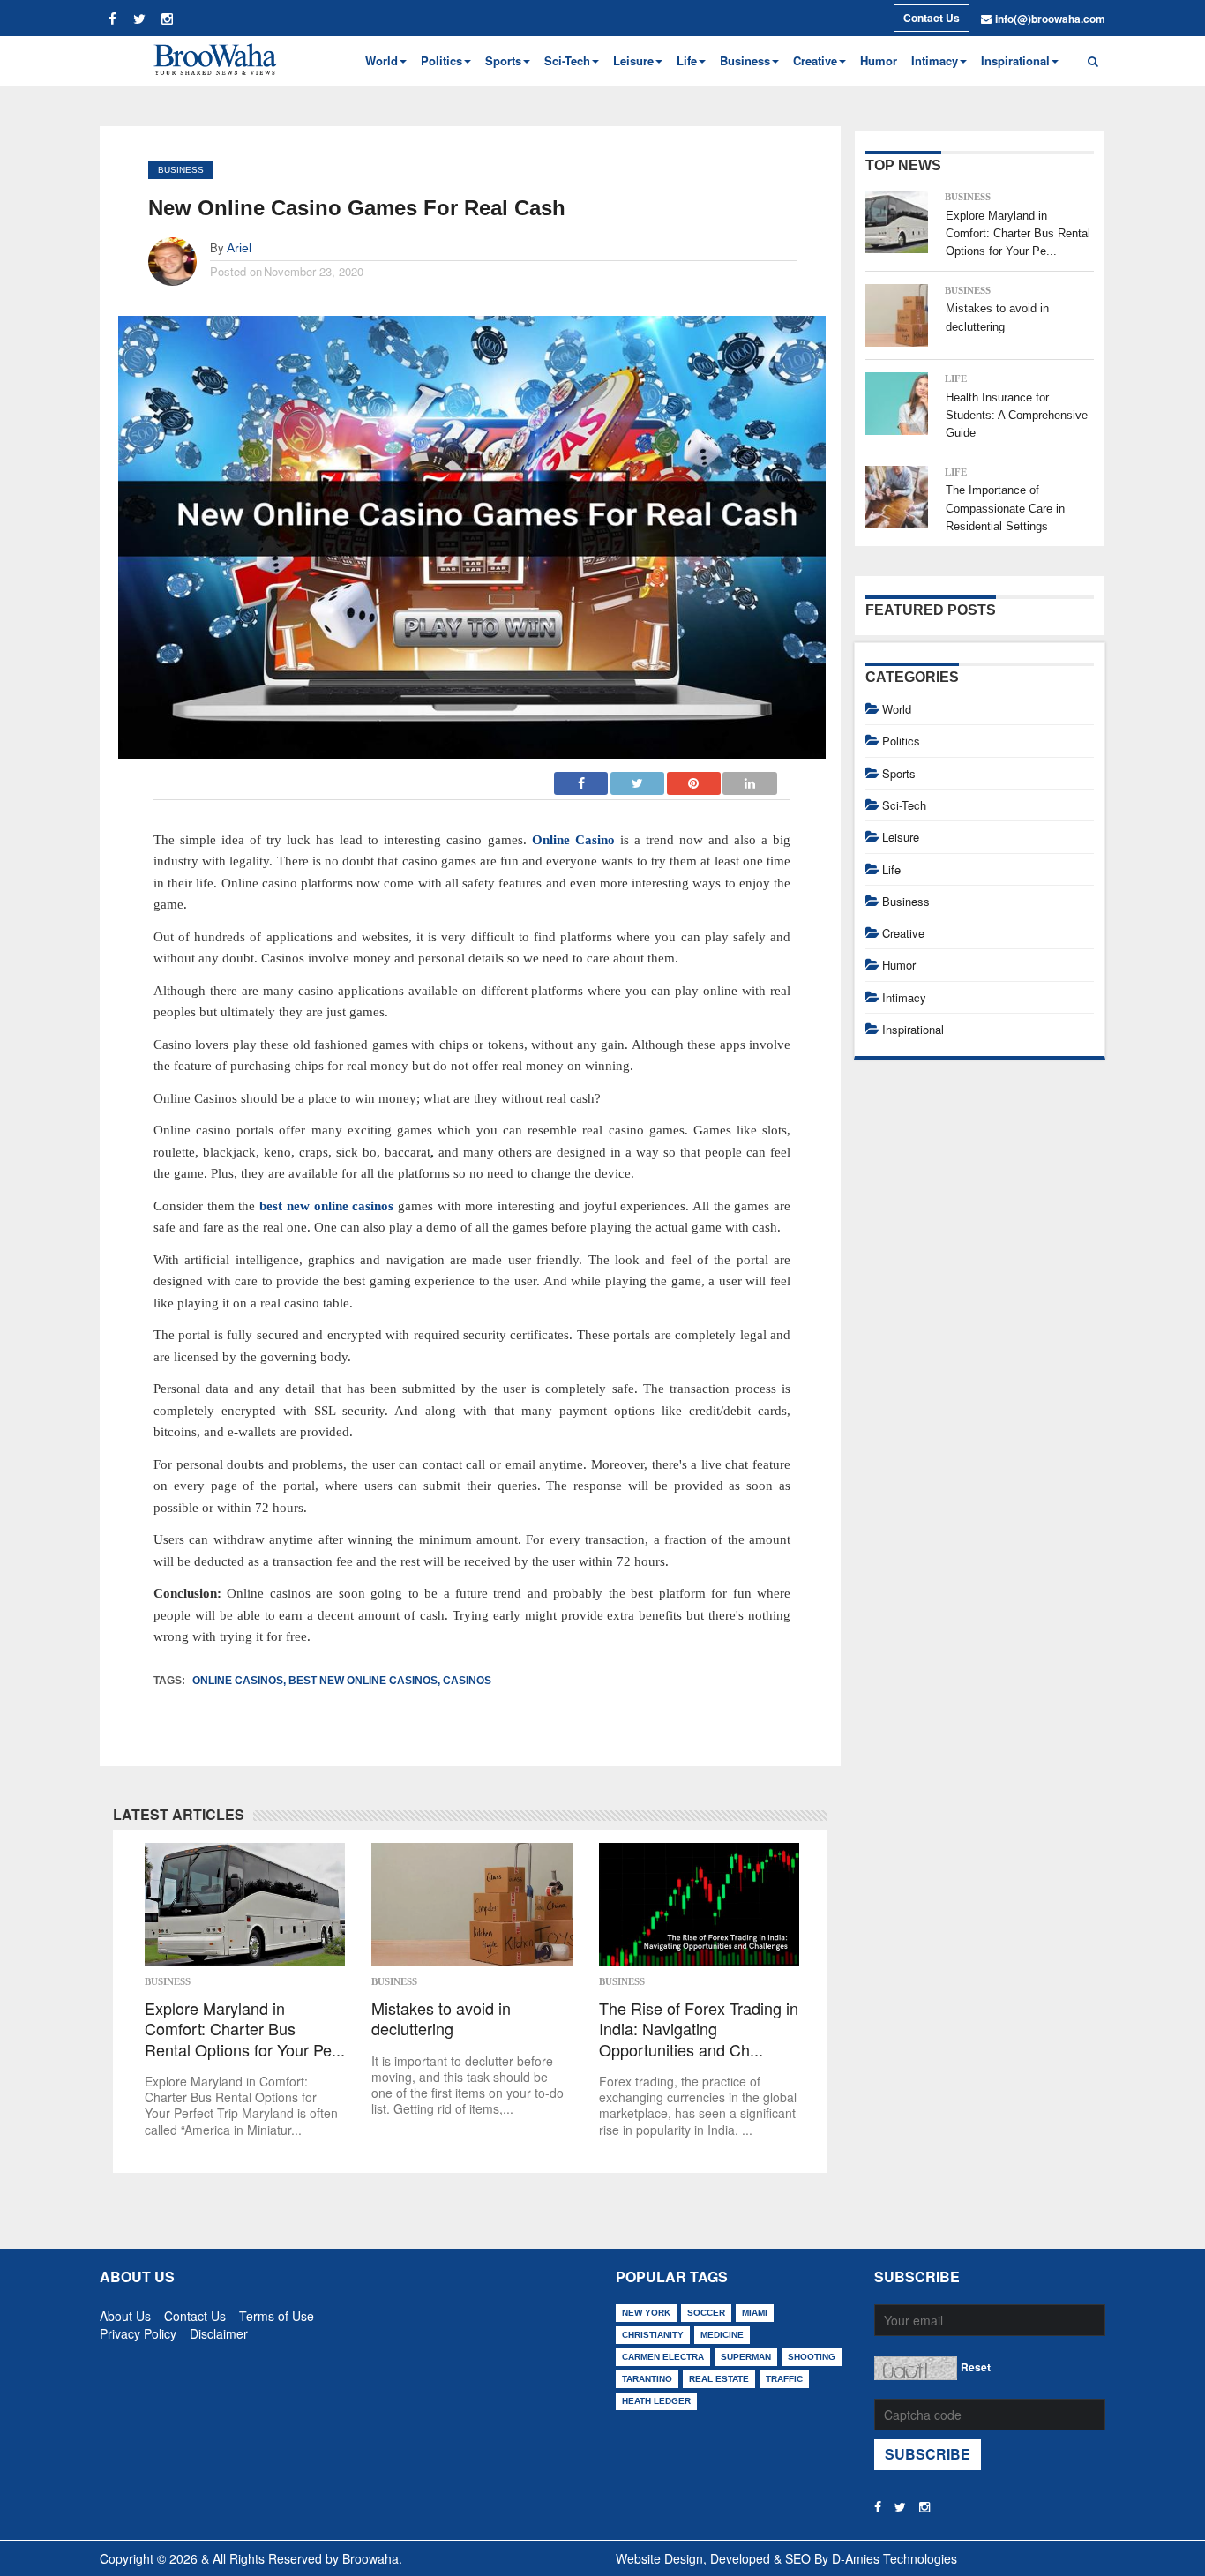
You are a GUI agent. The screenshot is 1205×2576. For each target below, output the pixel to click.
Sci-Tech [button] (567, 60)
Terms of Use (277, 2312)
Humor (879, 60)
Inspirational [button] (1015, 60)
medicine (722, 2335)
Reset (976, 2367)
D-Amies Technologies (894, 2558)
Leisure (901, 837)
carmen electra (663, 2357)
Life (956, 378)
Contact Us (932, 18)
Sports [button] (503, 60)
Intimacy (904, 997)
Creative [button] (815, 60)
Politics (901, 741)
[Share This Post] (694, 778)
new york (646, 2313)
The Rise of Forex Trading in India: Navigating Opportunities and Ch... (699, 2029)
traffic (784, 2379)
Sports (899, 773)
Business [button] (745, 60)
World (897, 709)
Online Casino (573, 840)
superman (746, 2357)
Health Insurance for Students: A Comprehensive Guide (1017, 416)
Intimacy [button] (935, 60)
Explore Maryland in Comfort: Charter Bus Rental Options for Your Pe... (245, 2029)
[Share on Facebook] (581, 778)
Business (181, 170)
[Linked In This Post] (750, 778)
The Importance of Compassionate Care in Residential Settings (1005, 508)
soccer (706, 2313)
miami (755, 2313)
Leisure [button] (633, 60)
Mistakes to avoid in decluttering (441, 2019)
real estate (719, 2379)
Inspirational (913, 1029)
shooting (812, 2357)
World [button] (382, 60)
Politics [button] (442, 60)
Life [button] (687, 60)
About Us (125, 2312)
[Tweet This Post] (638, 778)
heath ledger (656, 2401)
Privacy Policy (138, 2330)
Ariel (239, 248)
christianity (653, 2335)
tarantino (647, 2379)
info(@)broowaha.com (1050, 19)
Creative (903, 933)
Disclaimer (219, 2330)
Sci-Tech (904, 805)
